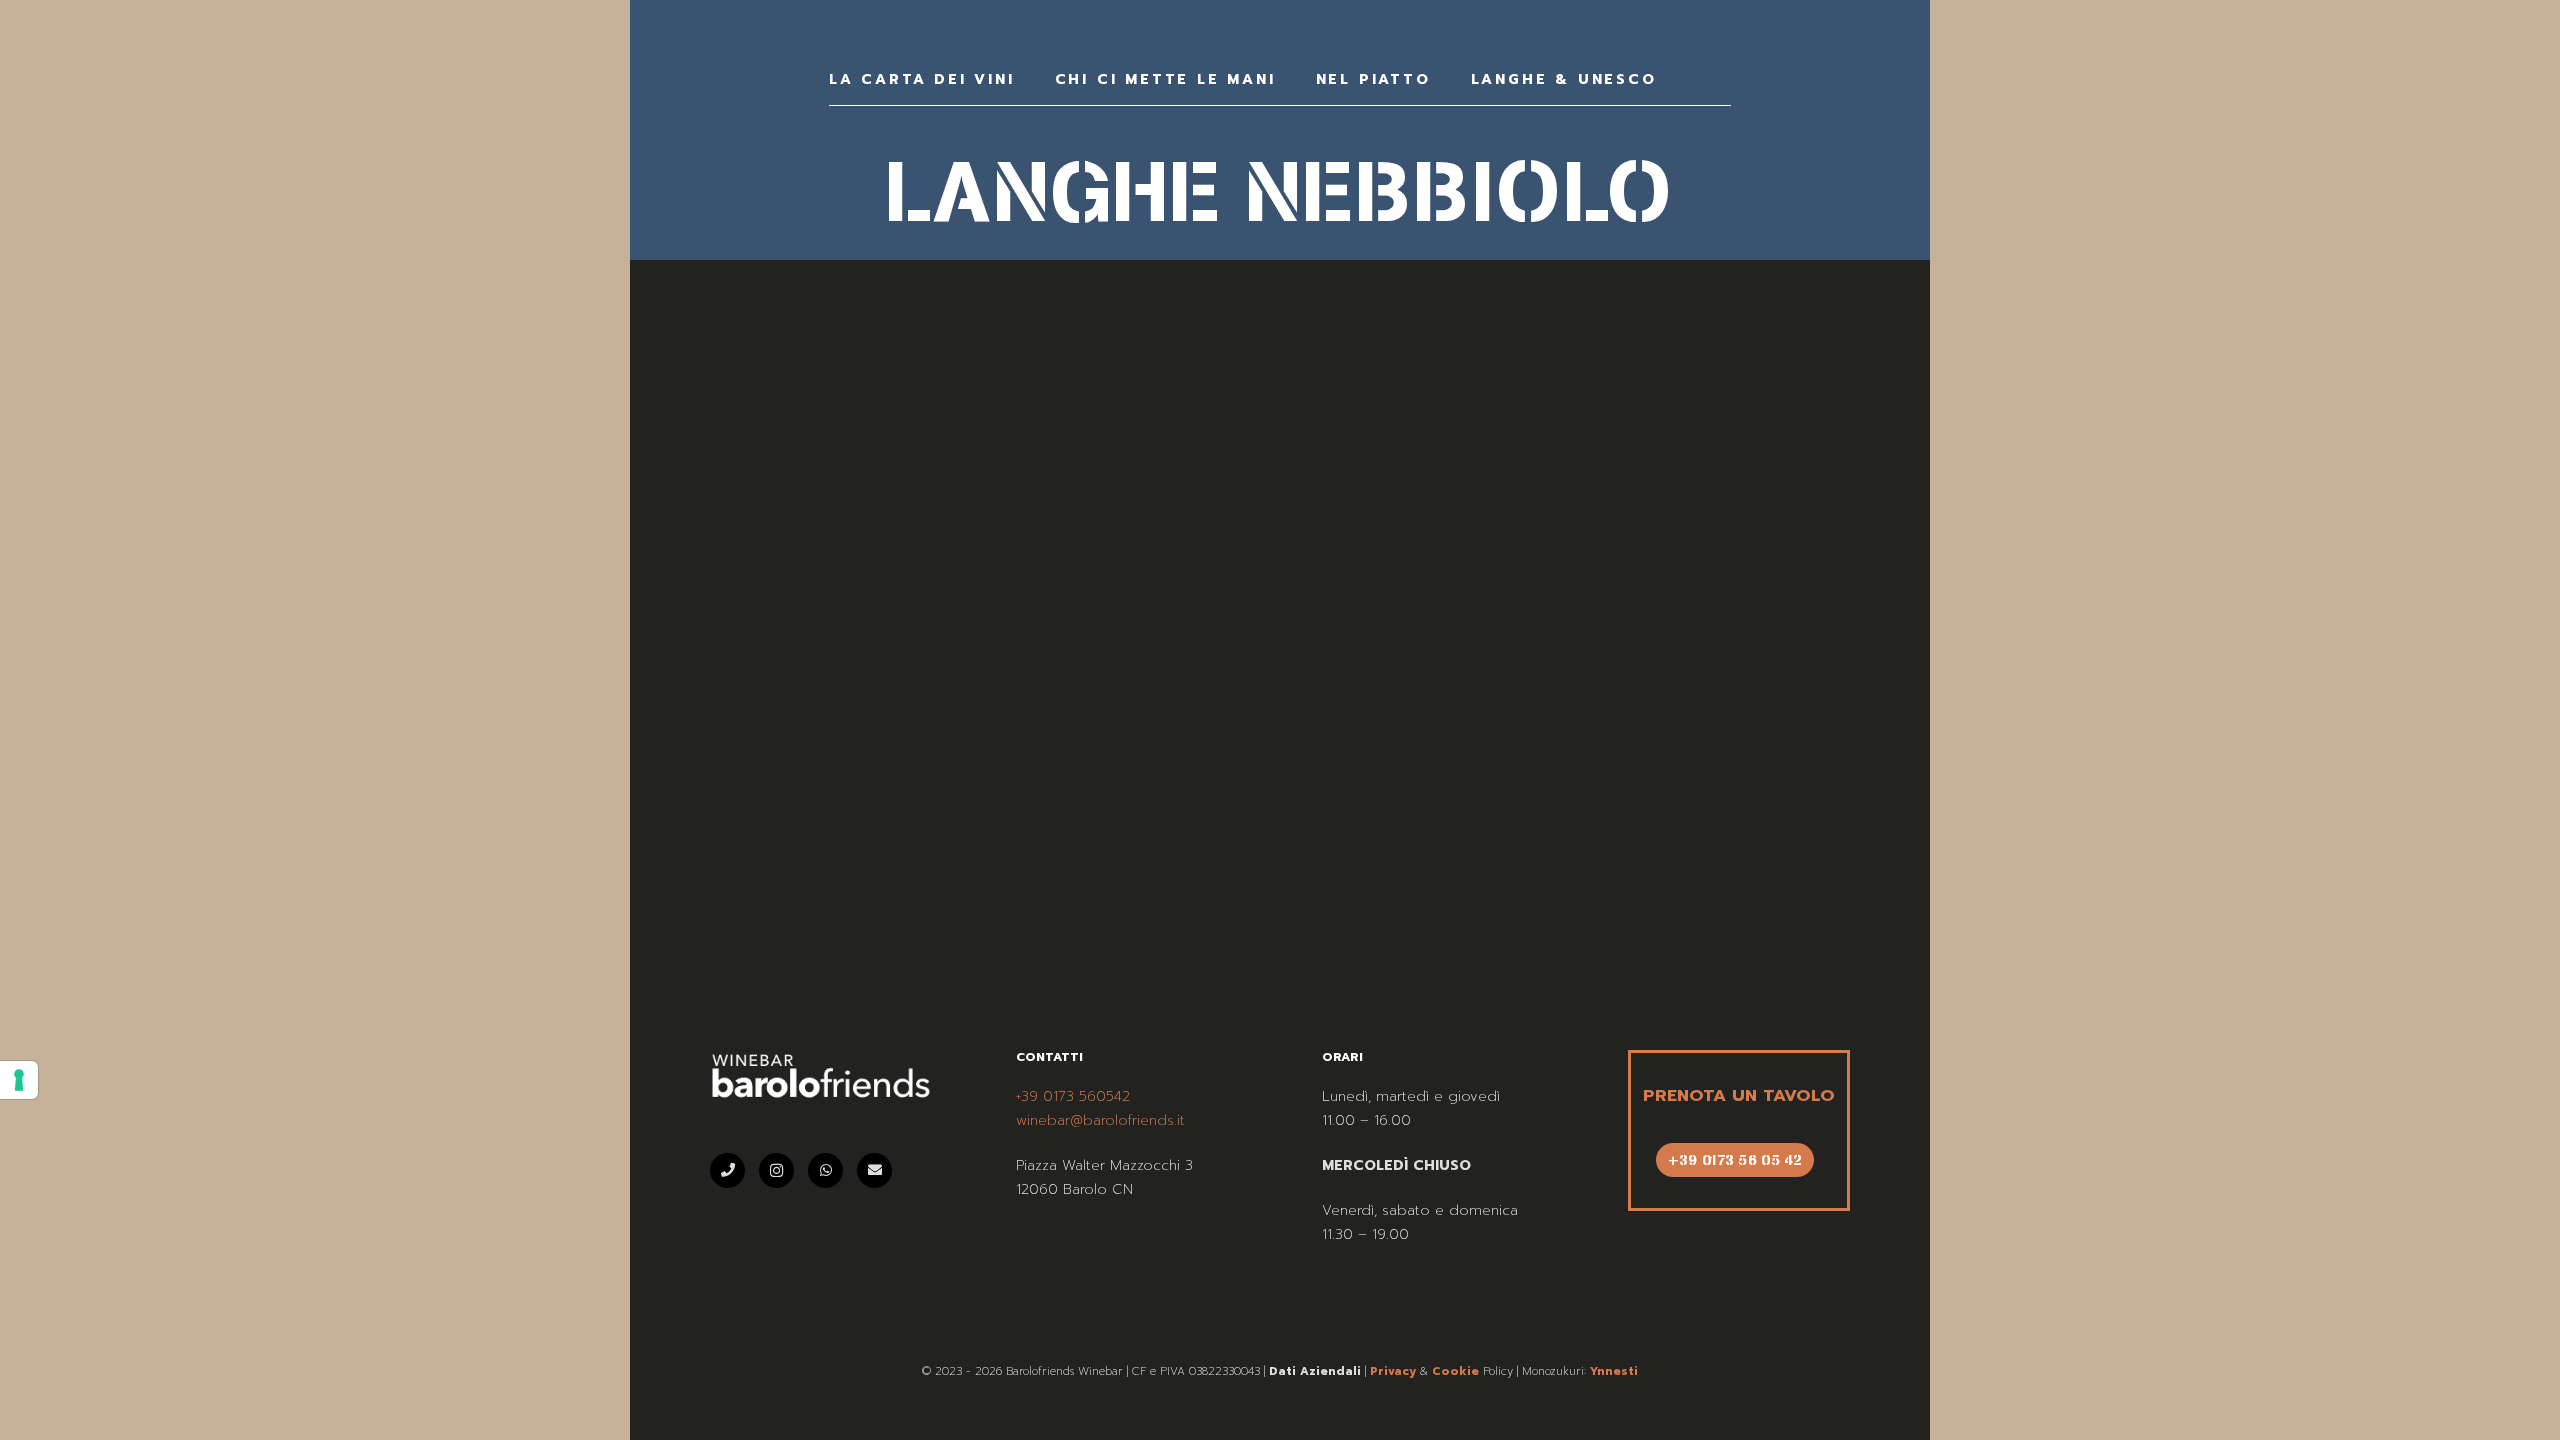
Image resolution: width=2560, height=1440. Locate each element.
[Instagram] (776, 1170)
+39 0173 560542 (1073, 1096)
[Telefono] (727, 1170)
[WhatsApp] (825, 1170)
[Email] (874, 1170)
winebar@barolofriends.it (1100, 1120)
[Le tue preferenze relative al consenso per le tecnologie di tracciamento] (19, 1080)
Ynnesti (1614, 1371)
